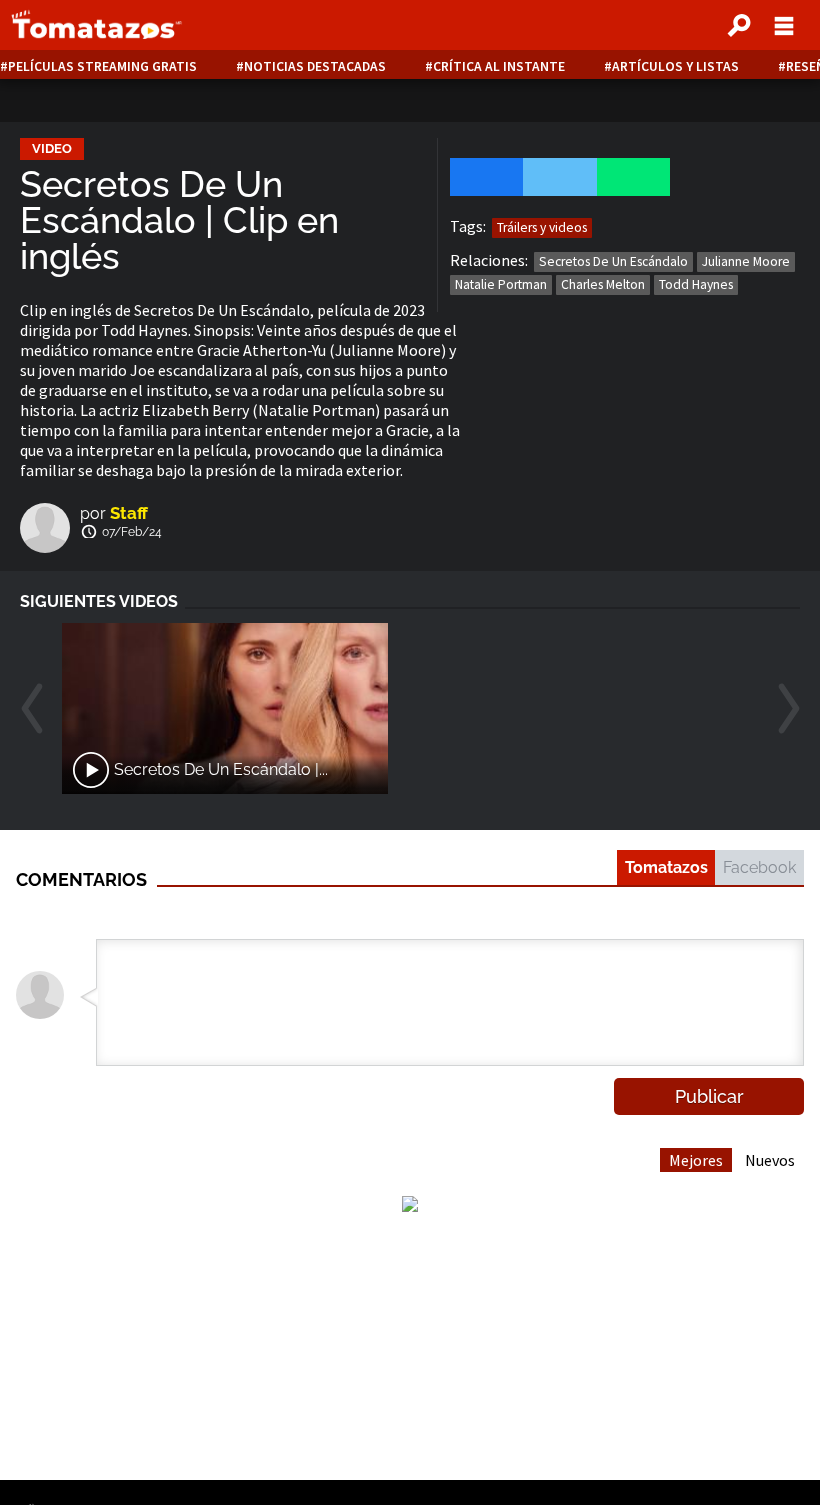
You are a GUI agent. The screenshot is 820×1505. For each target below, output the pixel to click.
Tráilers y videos (542, 227)
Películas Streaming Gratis (102, 66)
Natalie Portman (501, 284)
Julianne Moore (746, 261)
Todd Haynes (696, 284)
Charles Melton (603, 284)
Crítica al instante (499, 66)
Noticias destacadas (315, 66)
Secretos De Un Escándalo (613, 261)
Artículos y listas (675, 66)
